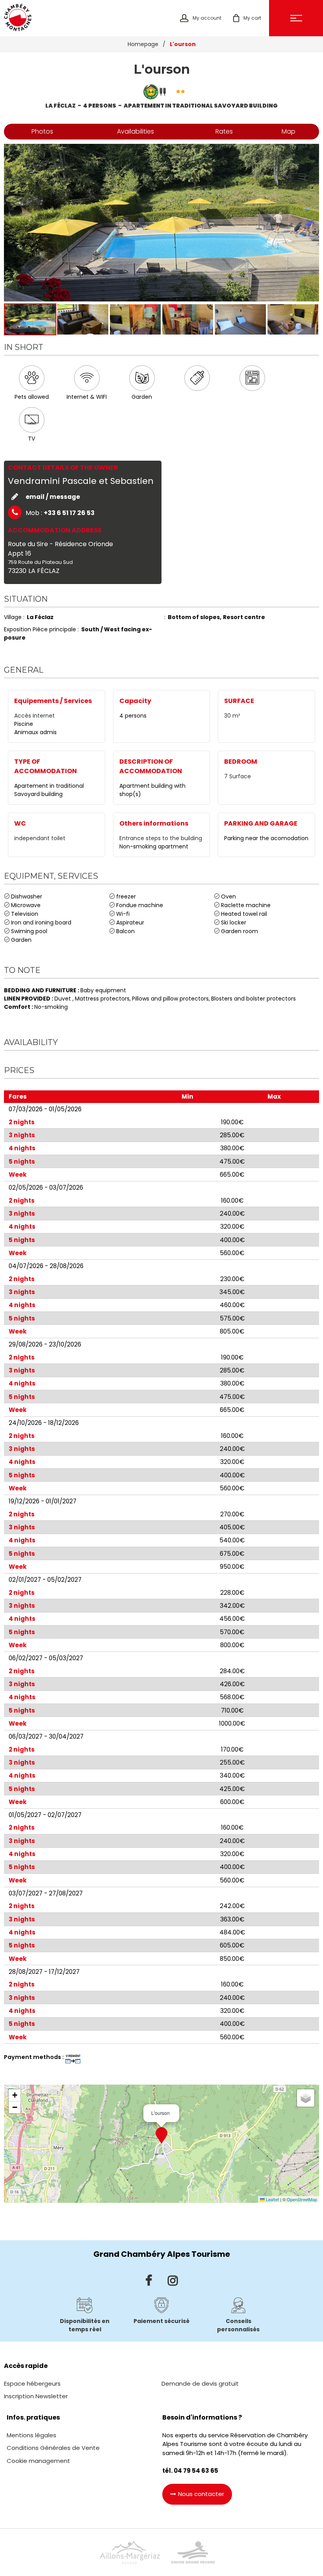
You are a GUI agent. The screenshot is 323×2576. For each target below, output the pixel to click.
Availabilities (136, 131)
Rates (224, 131)
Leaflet (272, 2199)
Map (289, 131)
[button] (247, 18)
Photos (42, 131)
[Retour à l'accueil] (18, 18)
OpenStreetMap (302, 2199)
